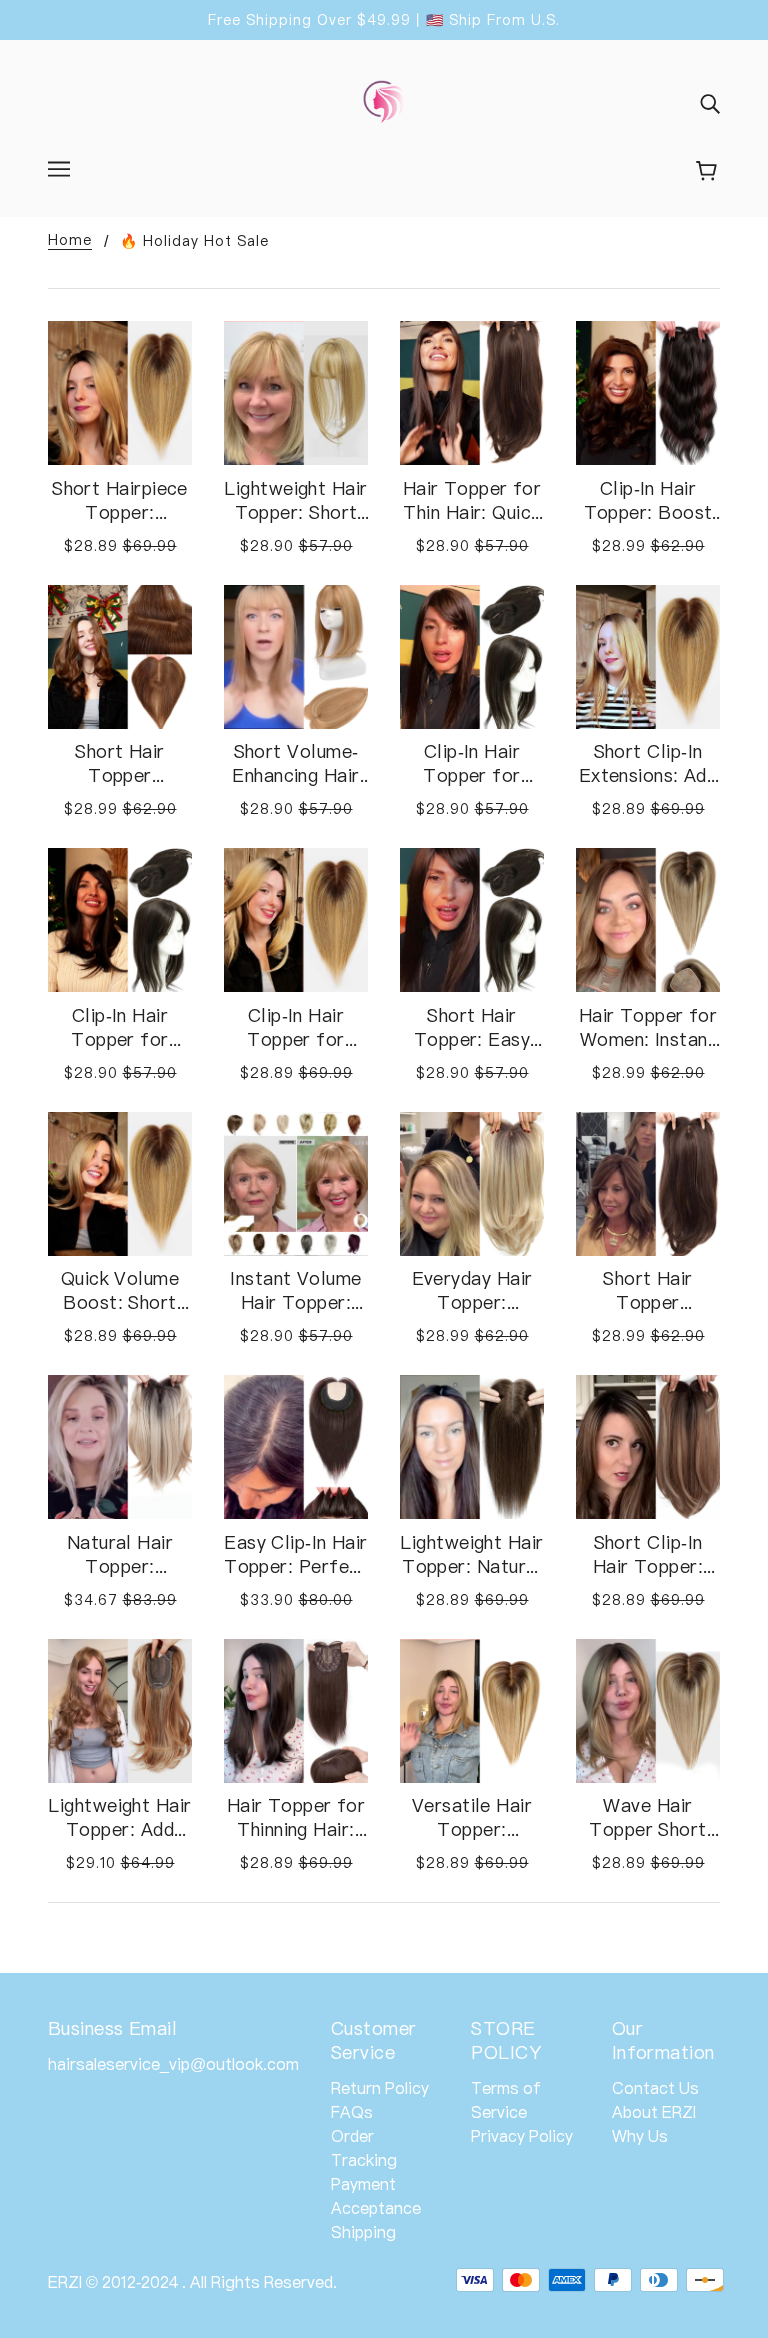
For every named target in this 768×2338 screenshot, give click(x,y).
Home (70, 240)
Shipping (363, 2232)
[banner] (384, 101)
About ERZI (654, 2112)
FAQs (352, 2112)
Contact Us (655, 2088)
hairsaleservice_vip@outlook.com (173, 2064)
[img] (710, 103)
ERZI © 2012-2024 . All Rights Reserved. (192, 2282)
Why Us (640, 2136)
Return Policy (380, 2088)
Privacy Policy (522, 2136)
